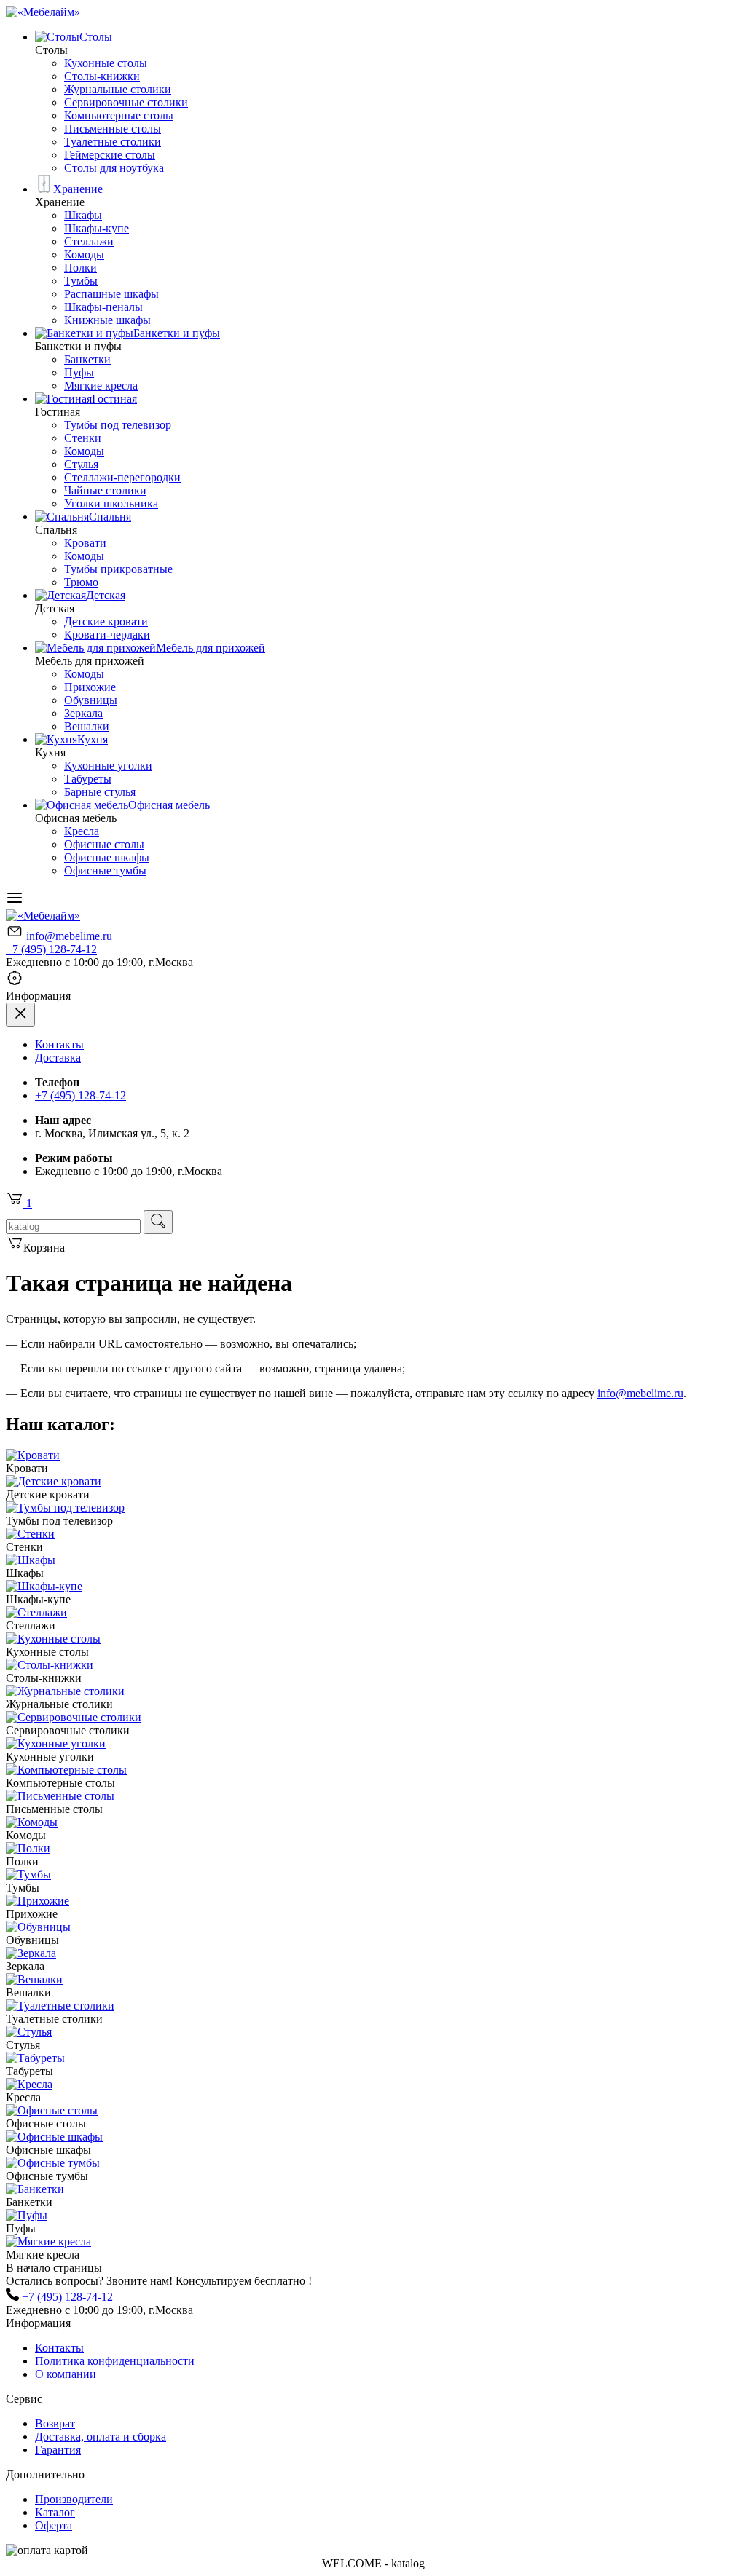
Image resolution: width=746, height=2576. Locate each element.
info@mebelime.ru (69, 936)
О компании (66, 2374)
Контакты (59, 1044)
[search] (158, 1222)
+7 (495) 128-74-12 (51, 949)
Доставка (58, 1058)
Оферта (54, 2525)
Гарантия (58, 2450)
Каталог (55, 2512)
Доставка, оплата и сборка (101, 2437)
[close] (20, 1015)
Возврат (55, 2423)
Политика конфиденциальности (115, 2361)
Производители (74, 2499)
